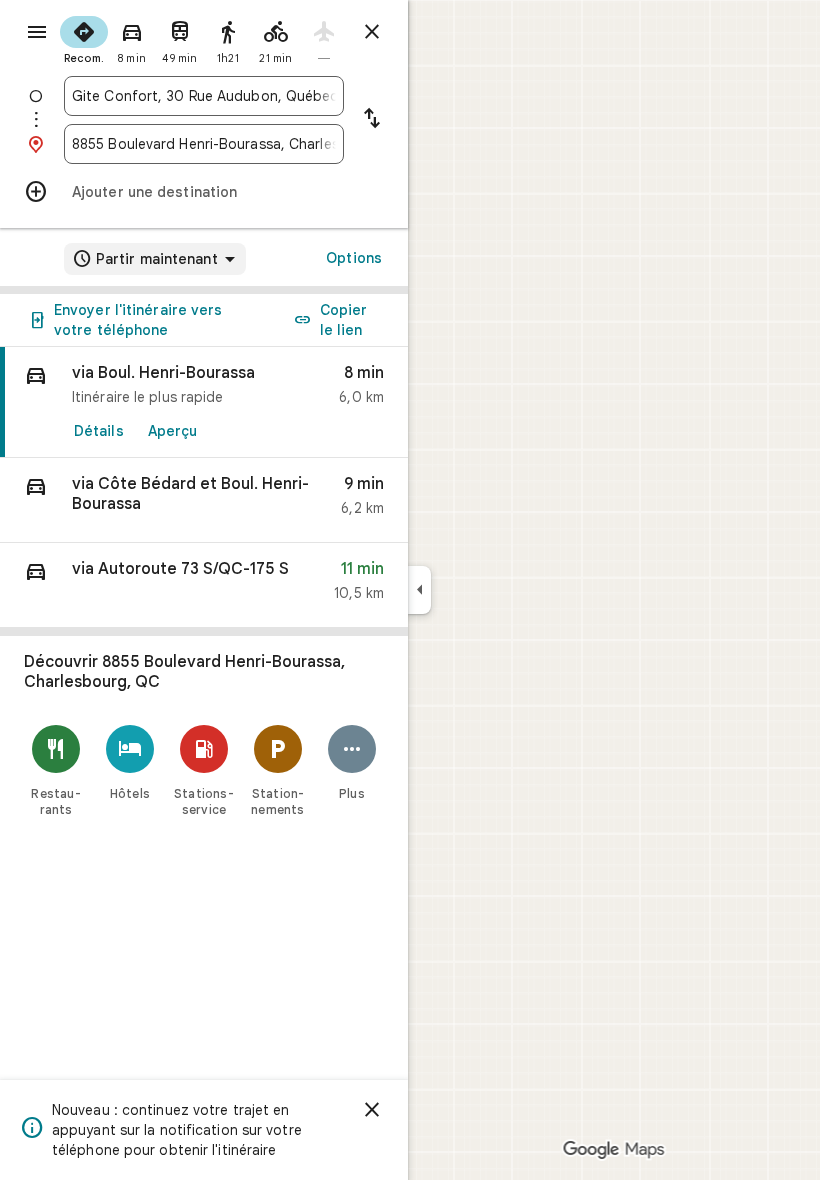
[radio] (84, 38)
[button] (204, 500)
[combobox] (204, 96)
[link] (204, 402)
